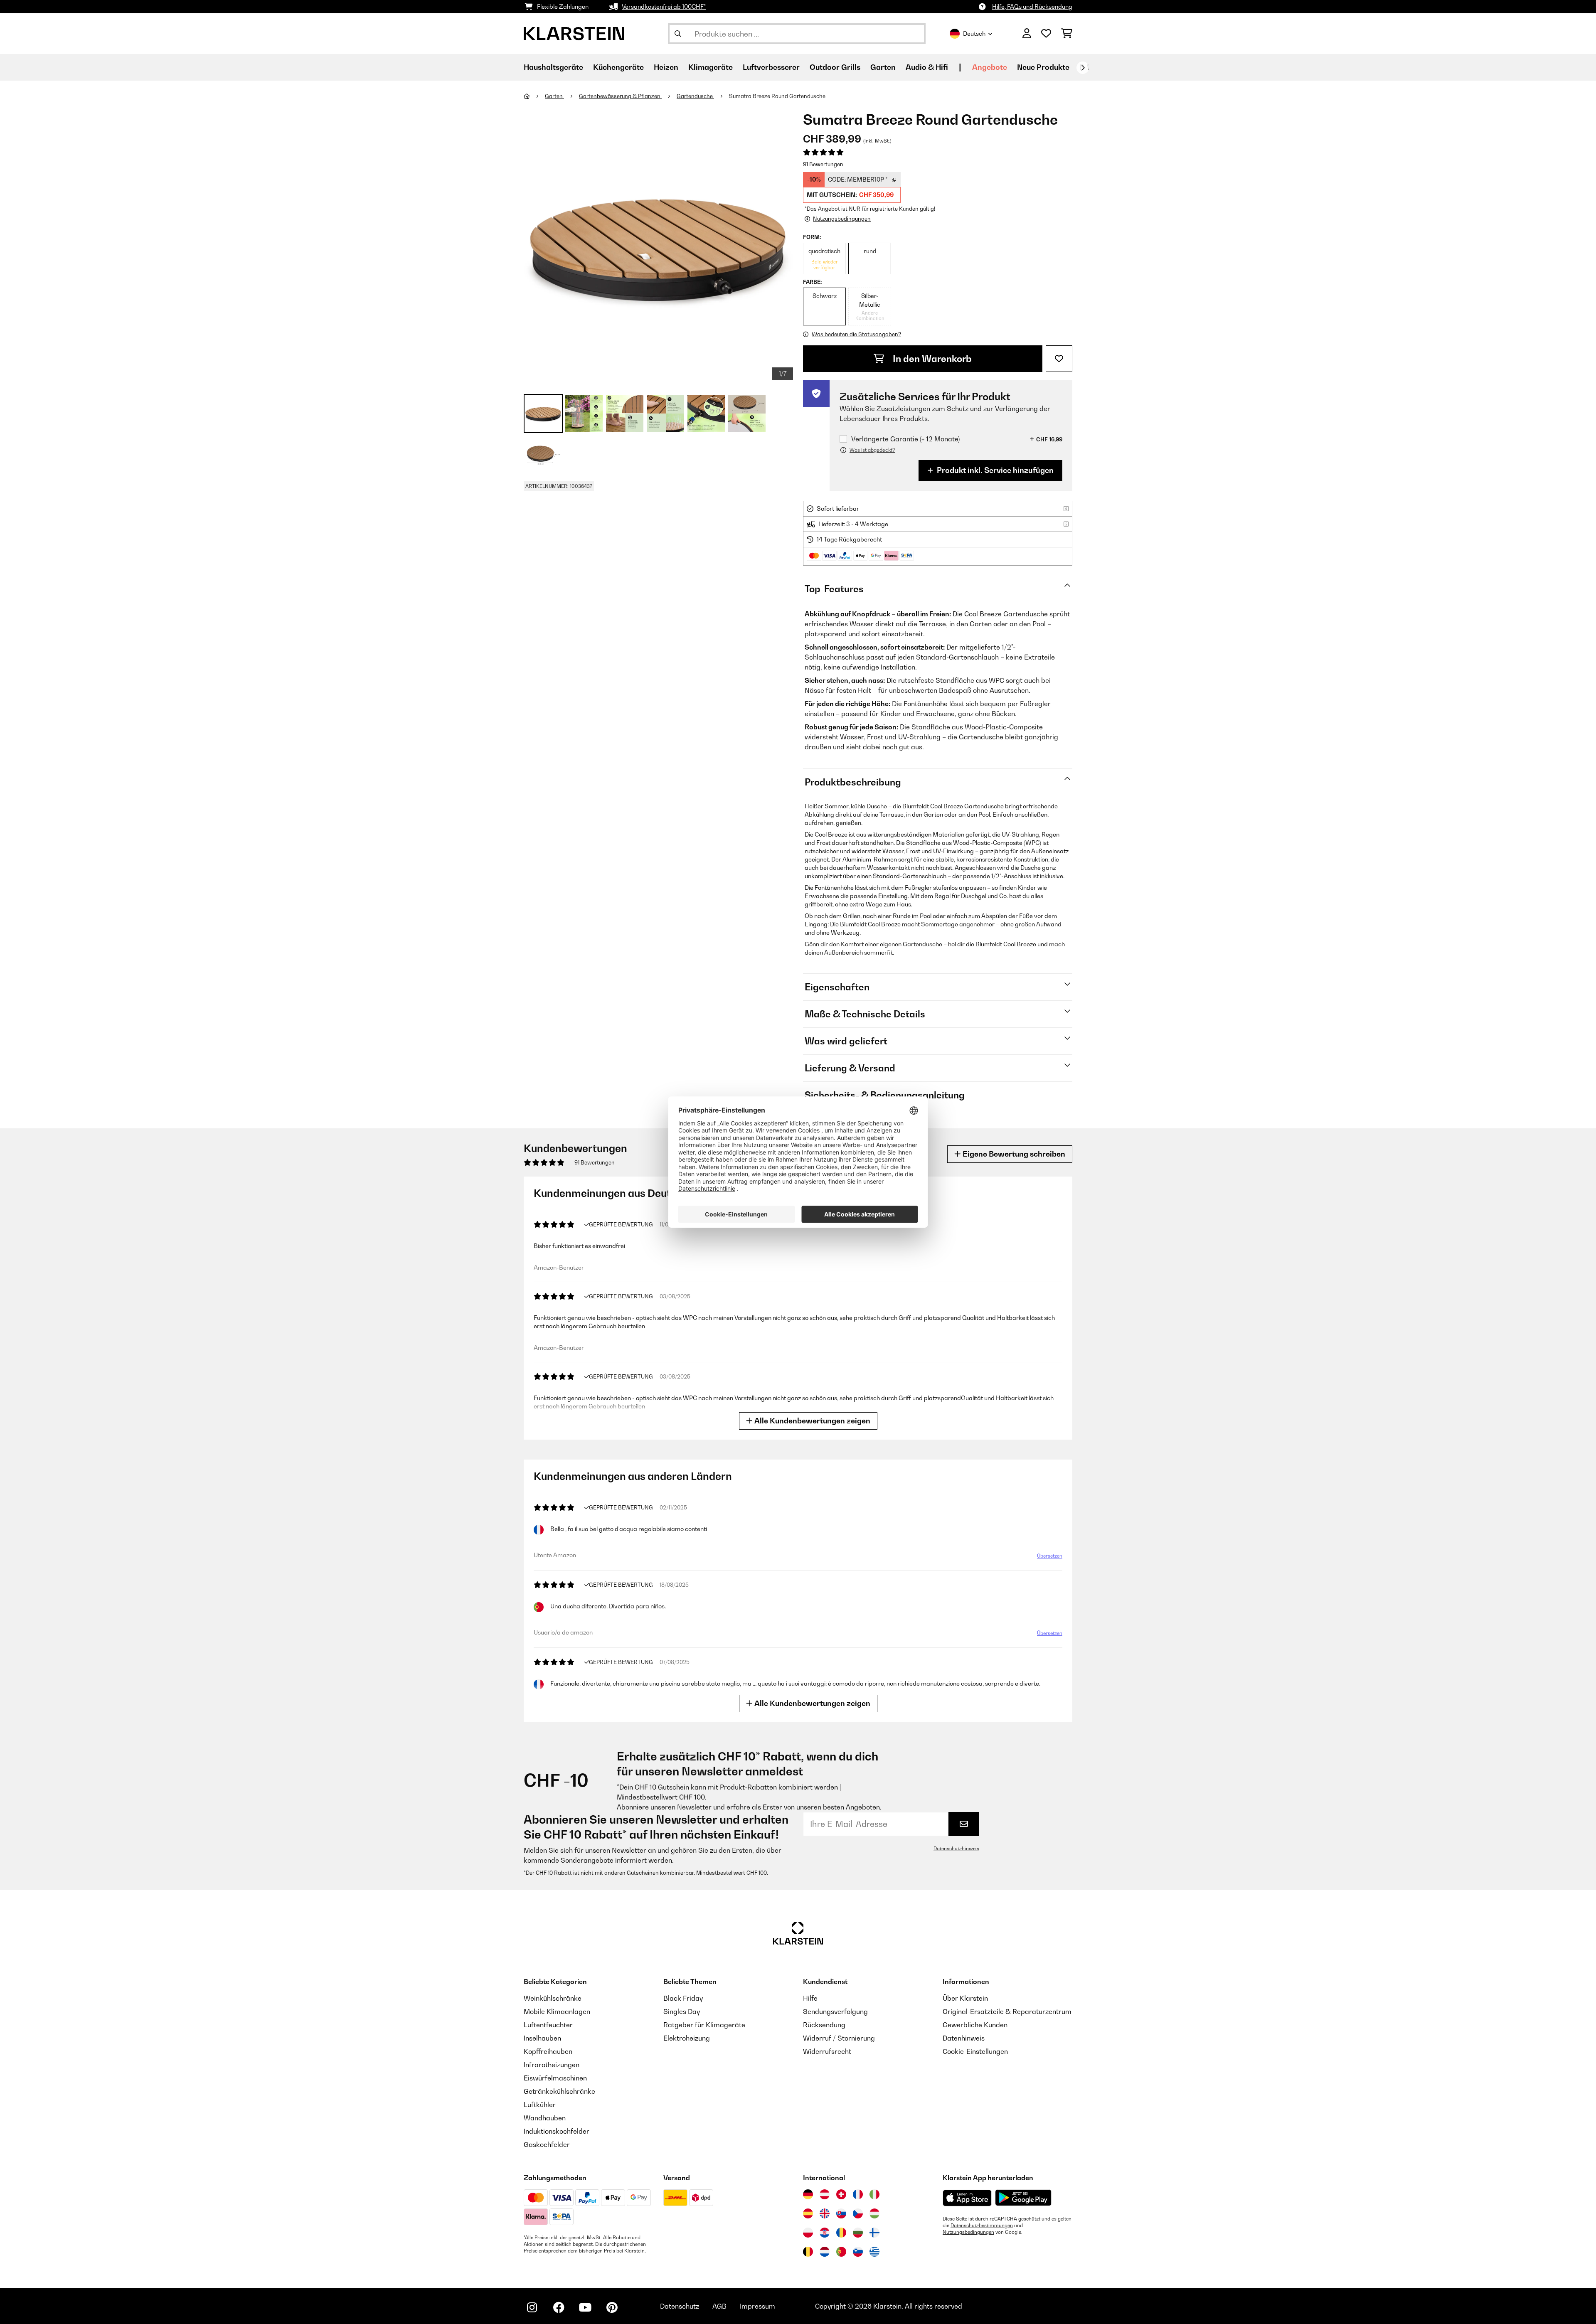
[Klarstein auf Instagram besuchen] (532, 2307)
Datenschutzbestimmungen (982, 2226)
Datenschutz (680, 2306)
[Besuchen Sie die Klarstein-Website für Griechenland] (874, 2252)
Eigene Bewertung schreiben (1013, 1154)
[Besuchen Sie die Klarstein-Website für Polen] (808, 2233)
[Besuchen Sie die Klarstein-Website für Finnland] (874, 2233)
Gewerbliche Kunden (975, 2025)
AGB (719, 2306)
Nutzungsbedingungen (968, 2232)
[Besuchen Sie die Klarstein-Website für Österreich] (825, 2194)
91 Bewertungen (823, 164)
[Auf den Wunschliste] (1059, 359)
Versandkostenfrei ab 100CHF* (664, 6)
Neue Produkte (1043, 67)
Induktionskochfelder (557, 2131)
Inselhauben (542, 2038)
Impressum (757, 2306)
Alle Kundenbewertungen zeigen (812, 1421)
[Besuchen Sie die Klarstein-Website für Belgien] (808, 2252)
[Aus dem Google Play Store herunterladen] (1023, 2198)
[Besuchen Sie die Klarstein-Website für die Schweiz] (841, 2194)
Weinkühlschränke (553, 1998)
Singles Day (682, 2011)
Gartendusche (695, 96)
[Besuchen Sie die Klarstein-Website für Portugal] (841, 2252)
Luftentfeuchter (548, 2025)
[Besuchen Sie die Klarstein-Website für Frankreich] (858, 2194)
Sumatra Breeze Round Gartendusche (777, 96)
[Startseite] (534, 96)
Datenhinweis (964, 2038)
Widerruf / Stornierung (839, 2038)
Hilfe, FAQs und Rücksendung (1032, 6)
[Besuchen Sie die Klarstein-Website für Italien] (874, 2194)
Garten (554, 96)
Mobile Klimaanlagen (557, 2011)
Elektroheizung (687, 2038)
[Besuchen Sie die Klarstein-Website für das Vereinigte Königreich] (825, 2213)
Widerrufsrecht (827, 2051)
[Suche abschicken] (678, 34)
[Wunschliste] (1046, 34)
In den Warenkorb (931, 359)
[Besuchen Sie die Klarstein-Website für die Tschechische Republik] (858, 2213)
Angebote (990, 67)
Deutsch (974, 33)
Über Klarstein (965, 1998)
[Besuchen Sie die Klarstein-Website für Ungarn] (874, 2213)
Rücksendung (824, 2025)
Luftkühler (540, 2105)
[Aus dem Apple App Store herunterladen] (967, 2198)
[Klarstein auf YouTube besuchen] (585, 2307)
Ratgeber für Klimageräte (704, 2025)
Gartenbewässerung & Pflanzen (620, 96)
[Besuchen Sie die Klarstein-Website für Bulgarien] (858, 2233)
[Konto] (1027, 34)
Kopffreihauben (548, 2051)
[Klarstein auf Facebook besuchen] (559, 2307)
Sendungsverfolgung (835, 2011)
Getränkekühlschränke (559, 2091)
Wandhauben (545, 2118)
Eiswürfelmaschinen (555, 2078)
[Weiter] (1083, 68)
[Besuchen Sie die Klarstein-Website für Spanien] (808, 2213)
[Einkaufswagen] (1067, 34)
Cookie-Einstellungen (975, 2051)
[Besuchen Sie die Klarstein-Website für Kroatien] (825, 2233)
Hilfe (810, 1998)
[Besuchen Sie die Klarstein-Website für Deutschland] (808, 2194)
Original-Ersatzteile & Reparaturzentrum (1007, 2011)
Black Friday (683, 1998)
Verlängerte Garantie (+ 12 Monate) (905, 439)
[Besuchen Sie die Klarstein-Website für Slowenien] (858, 2252)
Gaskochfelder (547, 2144)
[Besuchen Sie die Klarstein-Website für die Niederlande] (825, 2252)
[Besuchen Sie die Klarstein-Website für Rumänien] (841, 2233)
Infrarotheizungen (552, 2065)
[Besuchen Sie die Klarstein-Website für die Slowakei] (841, 2213)
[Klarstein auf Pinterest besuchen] (612, 2307)
